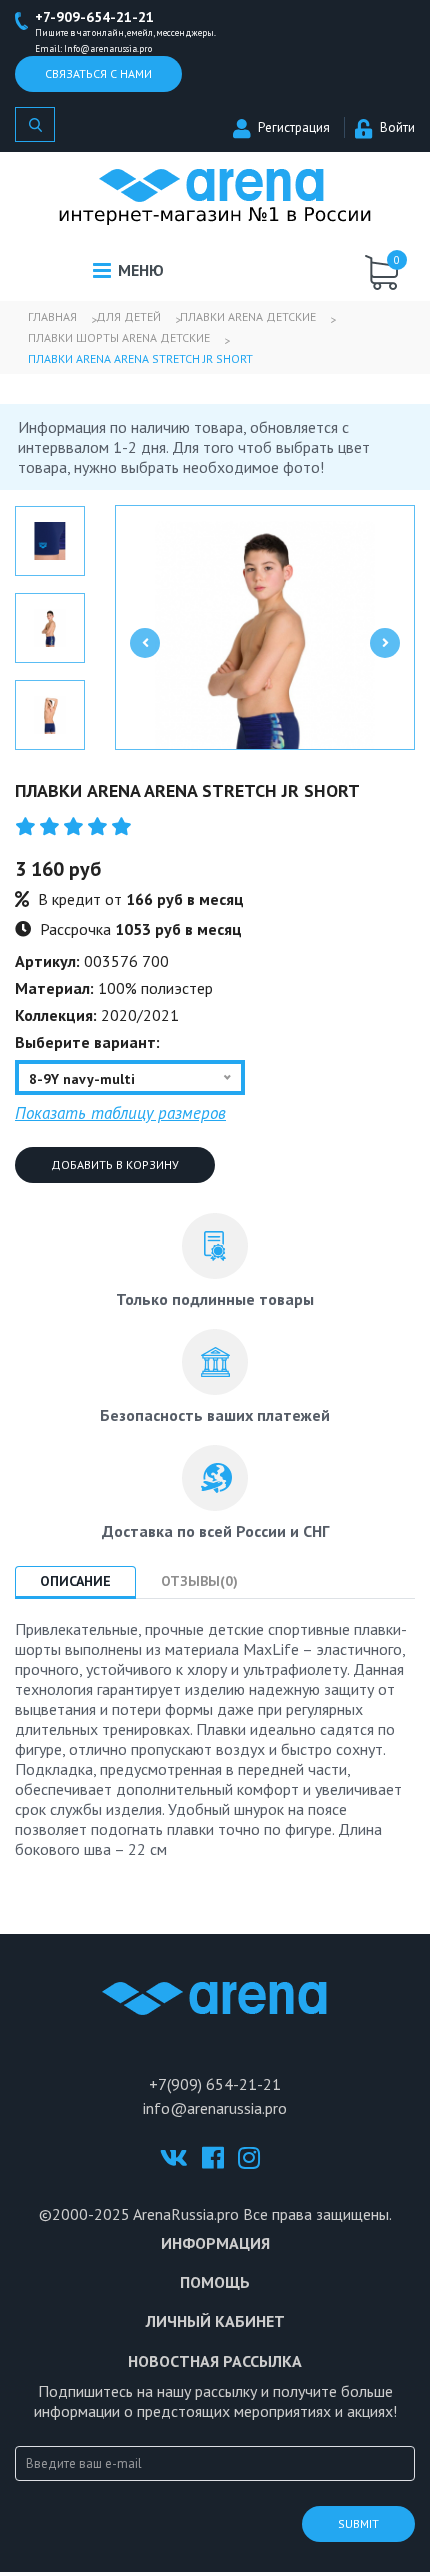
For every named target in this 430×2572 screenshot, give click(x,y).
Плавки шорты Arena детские (119, 337)
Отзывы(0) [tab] (199, 1581)
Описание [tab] (75, 1581)
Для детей (128, 316)
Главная (52, 316)
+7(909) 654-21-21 (215, 2084)
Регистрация (294, 127)
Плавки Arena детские (248, 316)
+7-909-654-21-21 (94, 17)
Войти (397, 127)
